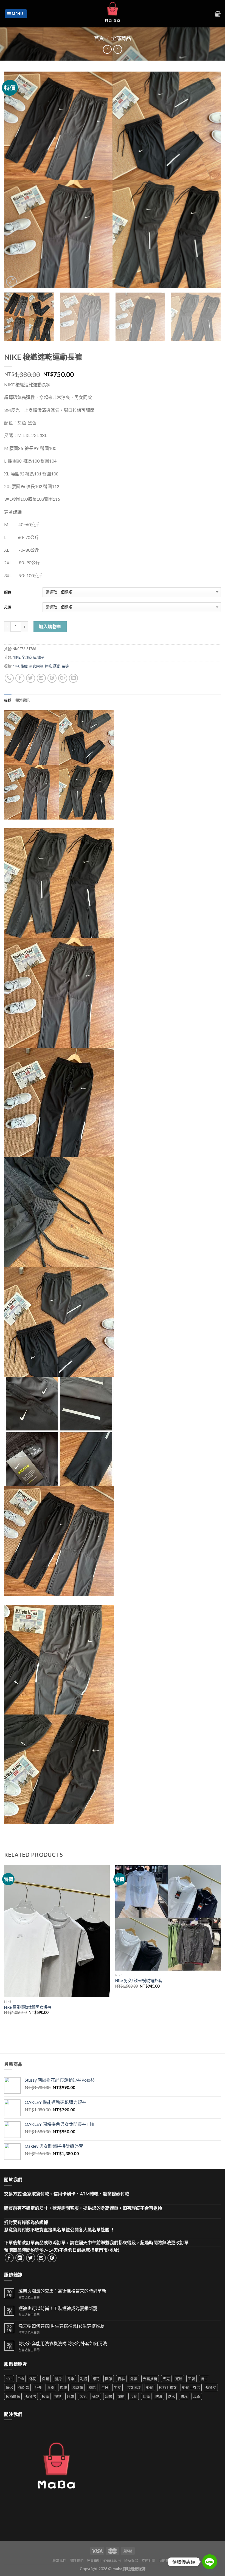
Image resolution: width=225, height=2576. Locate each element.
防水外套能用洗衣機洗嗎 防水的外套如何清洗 (63, 2343)
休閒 (33, 2379)
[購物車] (218, 14)
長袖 (134, 2396)
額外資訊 (23, 700)
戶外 (38, 2387)
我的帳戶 (166, 2561)
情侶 (9, 2387)
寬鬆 (179, 2379)
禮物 (58, 2396)
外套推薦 (150, 2379)
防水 (171, 2396)
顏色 (8, 592)
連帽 (108, 2396)
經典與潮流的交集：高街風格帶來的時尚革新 (62, 2291)
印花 (96, 2379)
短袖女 (211, 2387)
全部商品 (121, 38)
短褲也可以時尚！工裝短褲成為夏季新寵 (58, 2308)
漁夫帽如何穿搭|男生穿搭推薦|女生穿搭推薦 (61, 2326)
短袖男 (31, 2396)
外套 (134, 2379)
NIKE (16, 657)
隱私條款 (131, 2561)
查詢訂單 (148, 2561)
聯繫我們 (59, 2561)
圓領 (109, 2379)
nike (16, 666)
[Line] (210, 2562)
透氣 (83, 2396)
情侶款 (24, 2387)
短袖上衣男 (191, 2387)
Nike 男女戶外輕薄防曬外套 (139, 1981)
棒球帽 (78, 2387)
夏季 (121, 2379)
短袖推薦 (13, 2396)
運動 (57, 666)
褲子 (41, 657)
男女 (117, 2387)
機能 (92, 2387)
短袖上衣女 (168, 2387)
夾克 (166, 2379)
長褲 (65, 666)
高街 (197, 2396)
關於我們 (77, 2561)
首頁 (99, 38)
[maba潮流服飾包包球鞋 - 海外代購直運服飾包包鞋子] (113, 14)
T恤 (21, 2379)
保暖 (46, 2379)
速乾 (48, 666)
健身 (58, 2379)
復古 (204, 2379)
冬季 (71, 2379)
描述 (8, 700)
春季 (51, 2387)
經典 (71, 2396)
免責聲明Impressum (104, 2561)
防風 (184, 2396)
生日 (105, 2387)
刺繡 (83, 2379)
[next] (210, 180)
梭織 (24, 666)
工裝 (192, 2379)
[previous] (15, 180)
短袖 (150, 2387)
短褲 (45, 2396)
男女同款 (36, 666)
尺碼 (8, 607)
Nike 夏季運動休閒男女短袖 (28, 2007)
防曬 (159, 2396)
